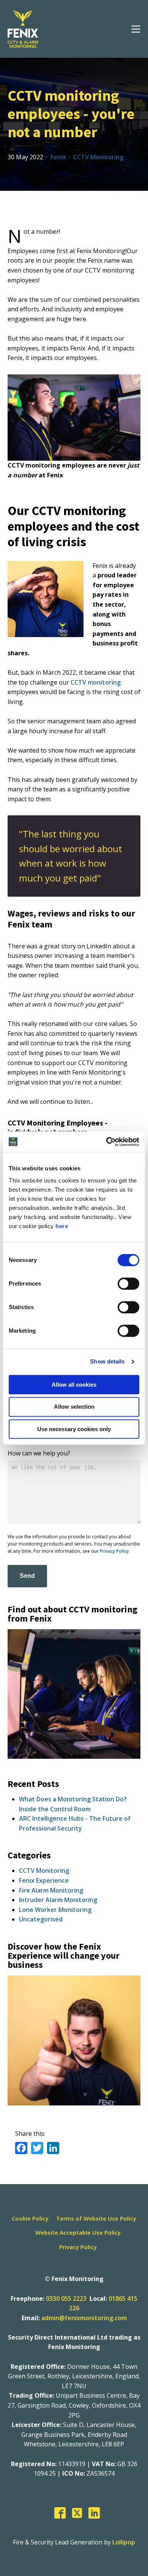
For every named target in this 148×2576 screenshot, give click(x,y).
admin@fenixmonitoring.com (84, 2318)
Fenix (58, 157)
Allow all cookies (74, 1385)
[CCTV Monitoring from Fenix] (74, 1756)
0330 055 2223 (66, 2299)
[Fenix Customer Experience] (74, 2103)
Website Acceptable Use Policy (78, 2232)
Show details (107, 1361)
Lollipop (124, 2542)
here (62, 1226)
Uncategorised (41, 1919)
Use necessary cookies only (74, 1429)
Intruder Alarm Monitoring (58, 1900)
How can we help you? (39, 1453)
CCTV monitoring (96, 682)
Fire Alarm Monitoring (51, 1890)
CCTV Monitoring (98, 157)
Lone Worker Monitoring (55, 1910)
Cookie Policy (30, 2218)
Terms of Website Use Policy (96, 2218)
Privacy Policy (114, 1551)
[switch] (128, 1284)
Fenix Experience (44, 1880)
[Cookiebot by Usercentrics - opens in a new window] (106, 1142)
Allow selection (74, 1407)
